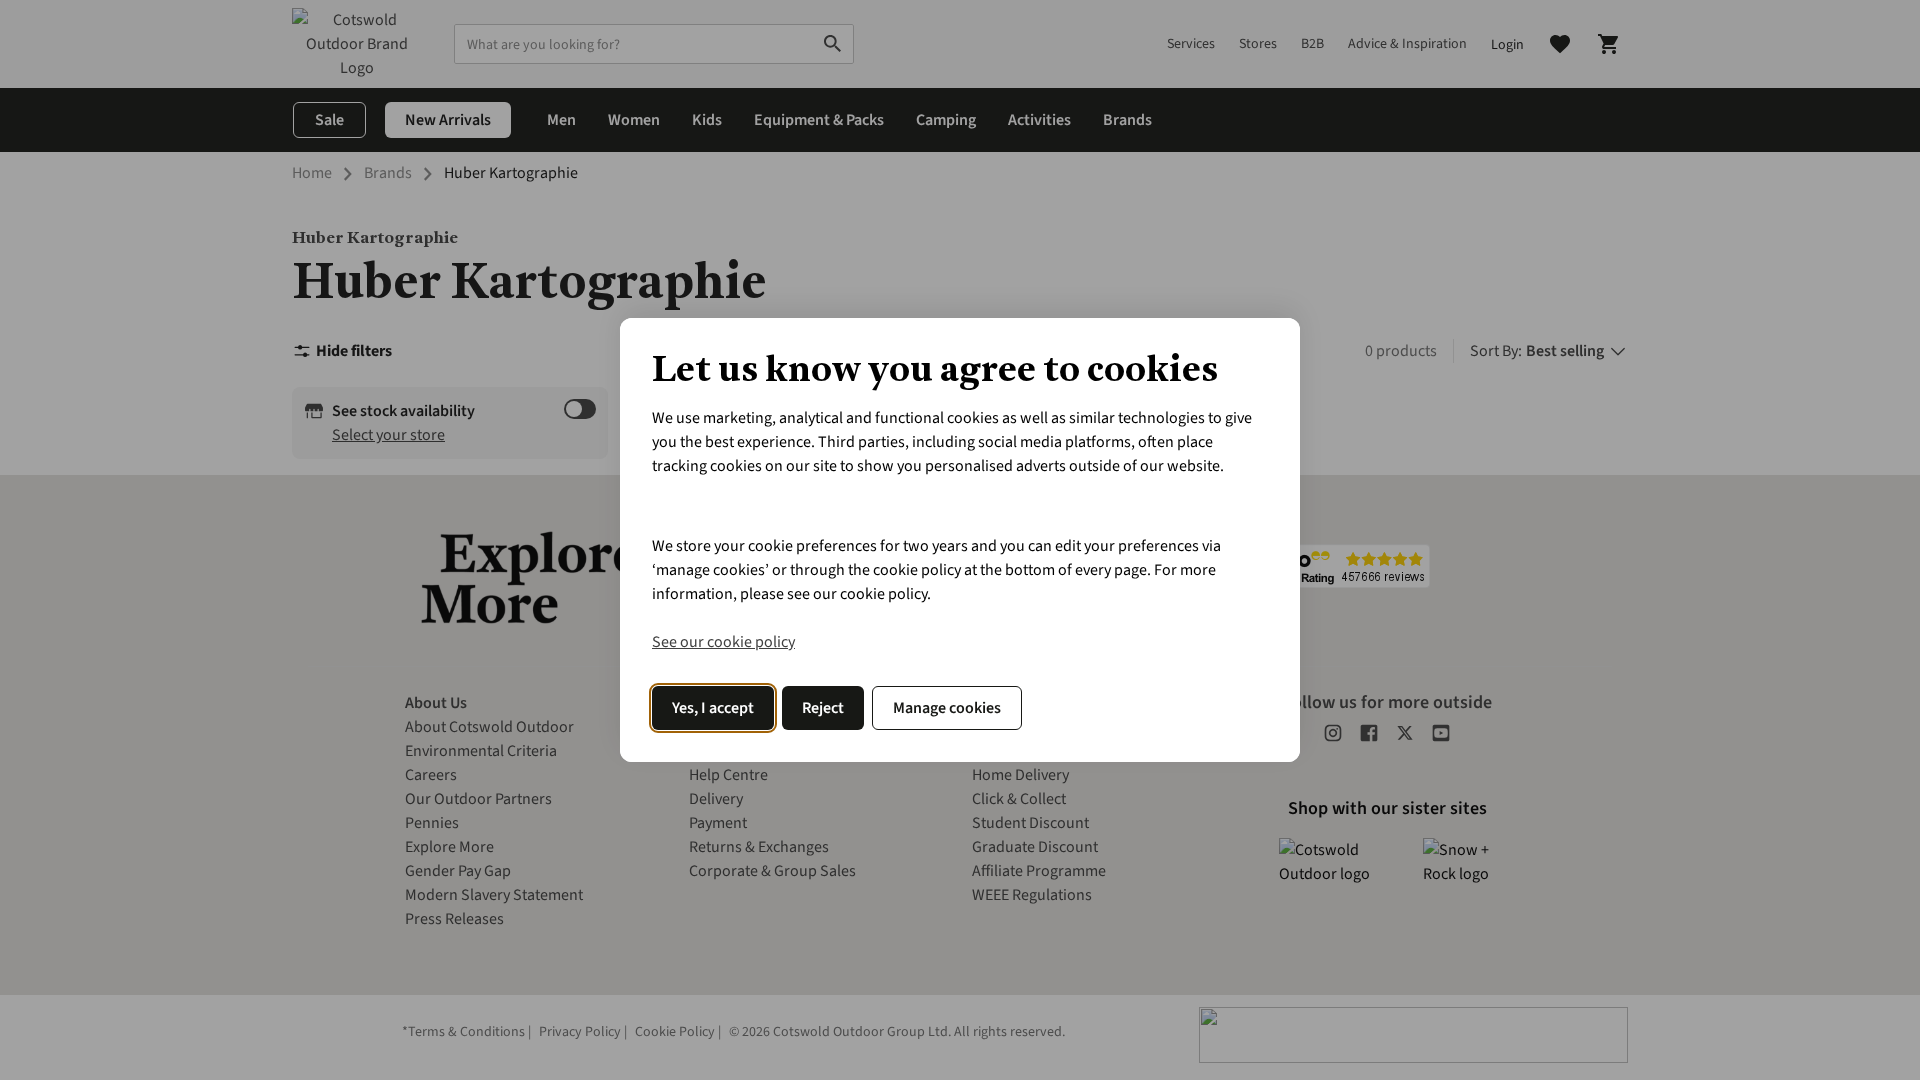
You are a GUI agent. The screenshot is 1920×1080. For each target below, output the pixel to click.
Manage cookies (947, 708)
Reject (823, 708)
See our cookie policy (723, 642)
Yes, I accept (713, 708)
